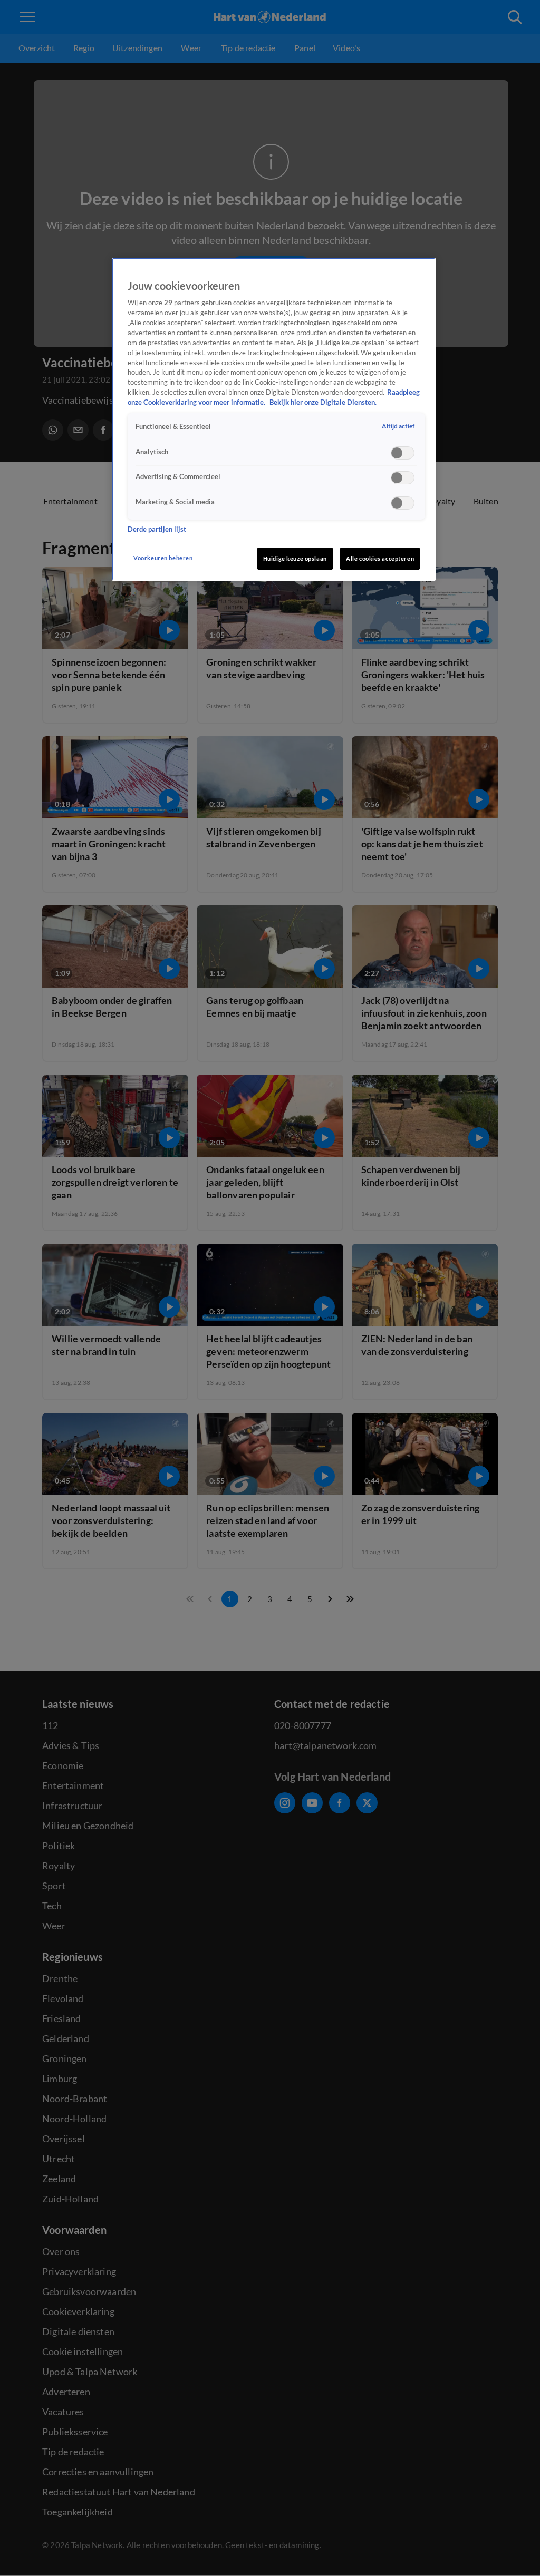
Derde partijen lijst (157, 529)
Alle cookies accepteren (380, 558)
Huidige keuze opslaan (295, 558)
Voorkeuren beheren (163, 558)
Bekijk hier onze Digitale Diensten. (323, 402)
